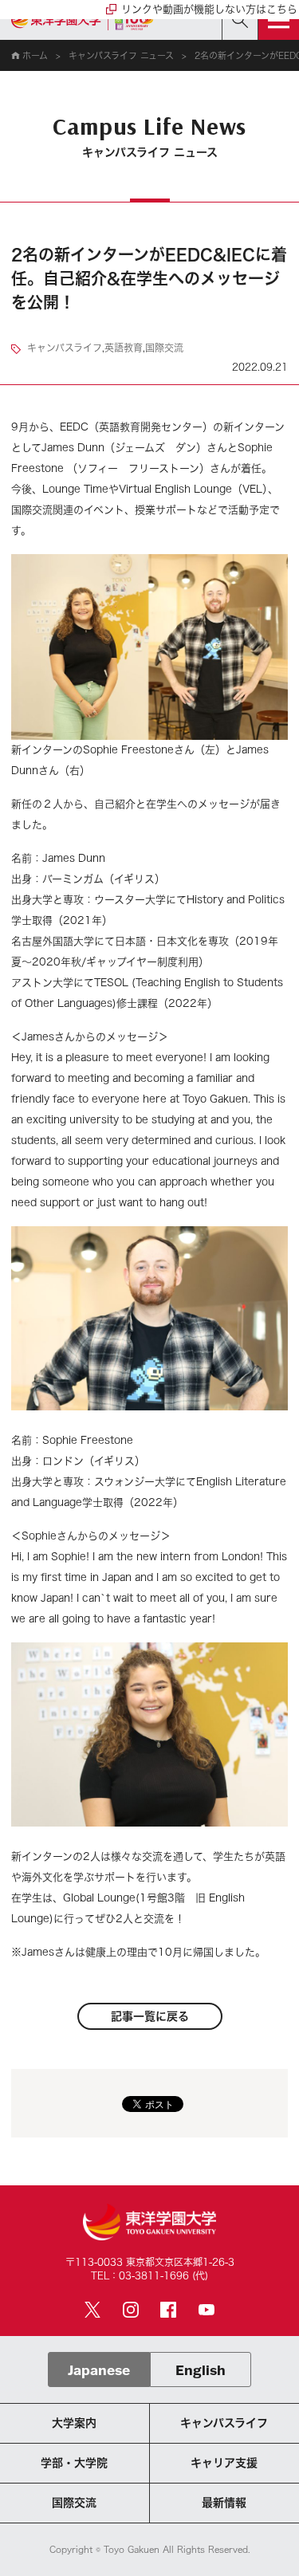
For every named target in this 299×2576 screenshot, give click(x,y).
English (201, 2370)
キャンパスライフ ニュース (121, 55)
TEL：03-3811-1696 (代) (149, 2275)
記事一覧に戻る (150, 2016)
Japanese (99, 2370)
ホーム (35, 55)
